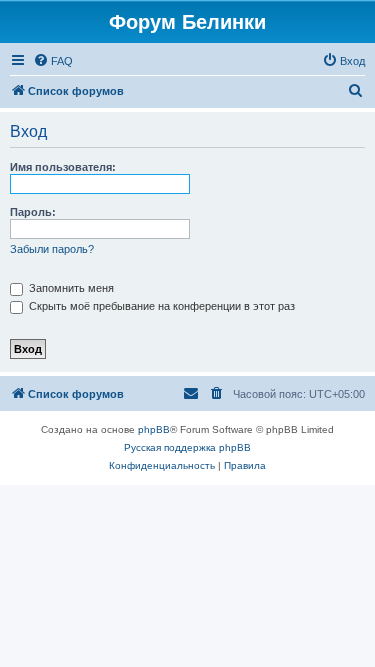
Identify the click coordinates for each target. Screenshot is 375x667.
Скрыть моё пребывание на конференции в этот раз (160, 306)
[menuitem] (53, 61)
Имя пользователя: (63, 167)
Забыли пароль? (52, 249)
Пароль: (33, 212)
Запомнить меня (70, 288)
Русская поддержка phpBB (187, 447)
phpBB (154, 429)
